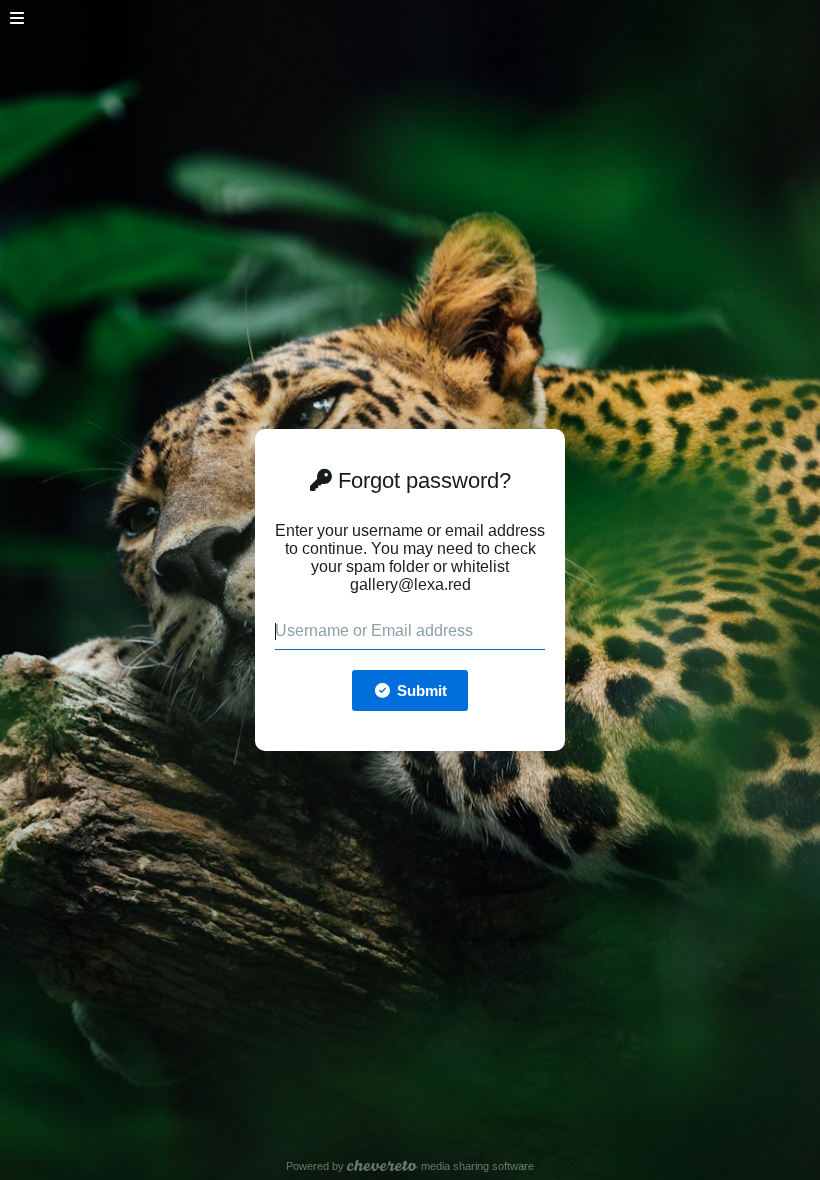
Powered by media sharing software (410, 1166)
